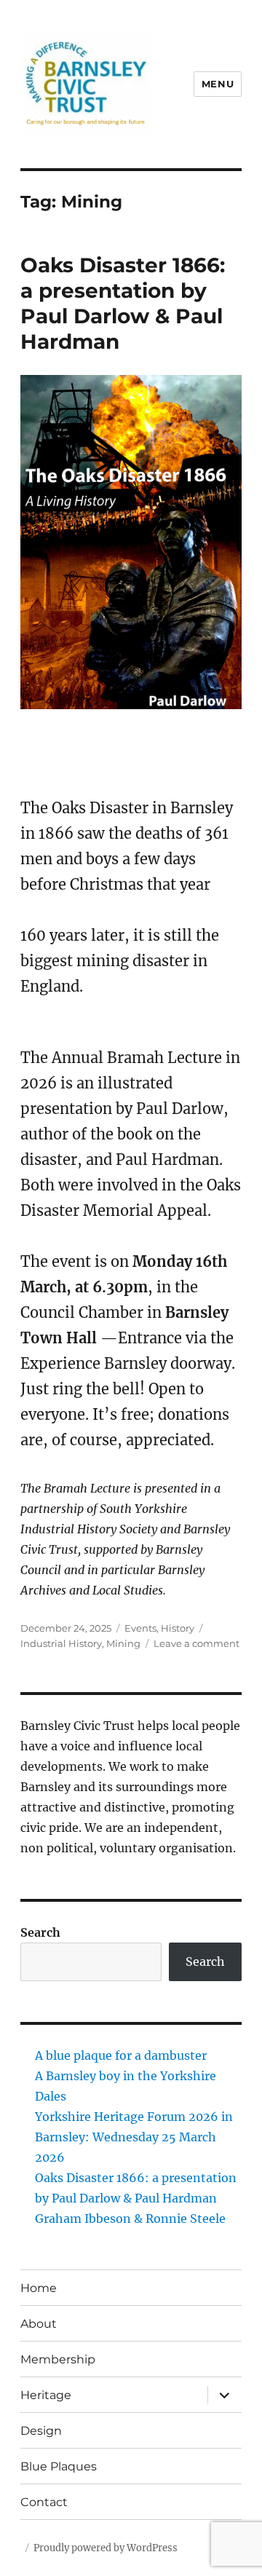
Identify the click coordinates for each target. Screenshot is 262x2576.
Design (41, 2431)
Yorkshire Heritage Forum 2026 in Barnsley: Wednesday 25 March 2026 (134, 2137)
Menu (218, 84)
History (178, 1628)
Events (140, 1628)
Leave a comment (196, 1643)
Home (39, 2288)
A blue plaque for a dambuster (121, 2055)
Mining (123, 1643)
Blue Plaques (59, 2466)
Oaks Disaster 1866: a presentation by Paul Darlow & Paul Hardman (123, 303)
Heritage (46, 2395)
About (39, 2324)
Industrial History (61, 1643)
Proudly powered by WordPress (106, 2548)
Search (40, 1932)
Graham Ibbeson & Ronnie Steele (130, 2219)
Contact (44, 2502)
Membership (58, 2359)
